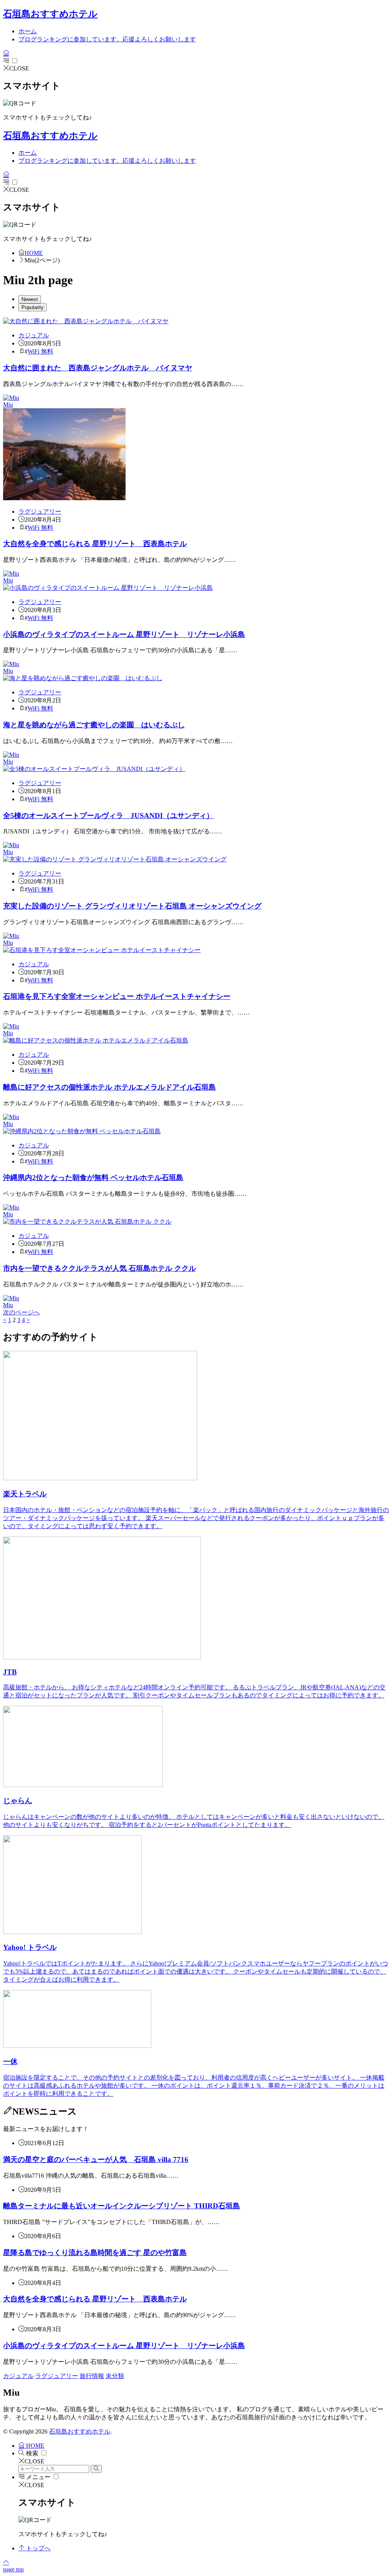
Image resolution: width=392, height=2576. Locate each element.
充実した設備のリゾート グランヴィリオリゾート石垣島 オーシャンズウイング (132, 906)
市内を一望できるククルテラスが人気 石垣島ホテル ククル (100, 1268)
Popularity (33, 307)
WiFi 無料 (40, 351)
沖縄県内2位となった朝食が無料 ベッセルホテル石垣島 (93, 1178)
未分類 (115, 2376)
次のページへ (21, 1312)
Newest (30, 299)
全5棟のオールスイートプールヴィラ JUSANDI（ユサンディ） (108, 816)
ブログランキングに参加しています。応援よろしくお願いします (107, 39)
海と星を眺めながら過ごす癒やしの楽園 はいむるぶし (94, 725)
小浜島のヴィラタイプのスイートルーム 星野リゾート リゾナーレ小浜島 (124, 634)
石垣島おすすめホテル (50, 14)
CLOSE (19, 68)
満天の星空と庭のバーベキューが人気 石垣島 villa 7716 (96, 2159)
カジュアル (34, 335)
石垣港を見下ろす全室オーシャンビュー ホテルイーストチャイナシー (117, 996)
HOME (34, 253)
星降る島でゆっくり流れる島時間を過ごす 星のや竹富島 (95, 2253)
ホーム (28, 31)
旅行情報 (92, 2376)
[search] (96, 2469)
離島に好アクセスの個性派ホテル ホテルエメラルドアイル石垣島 (109, 1087)
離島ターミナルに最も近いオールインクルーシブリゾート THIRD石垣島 (122, 2206)
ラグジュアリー (40, 511)
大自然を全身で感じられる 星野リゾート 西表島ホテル (95, 544)
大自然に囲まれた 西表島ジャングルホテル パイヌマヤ (98, 368)
